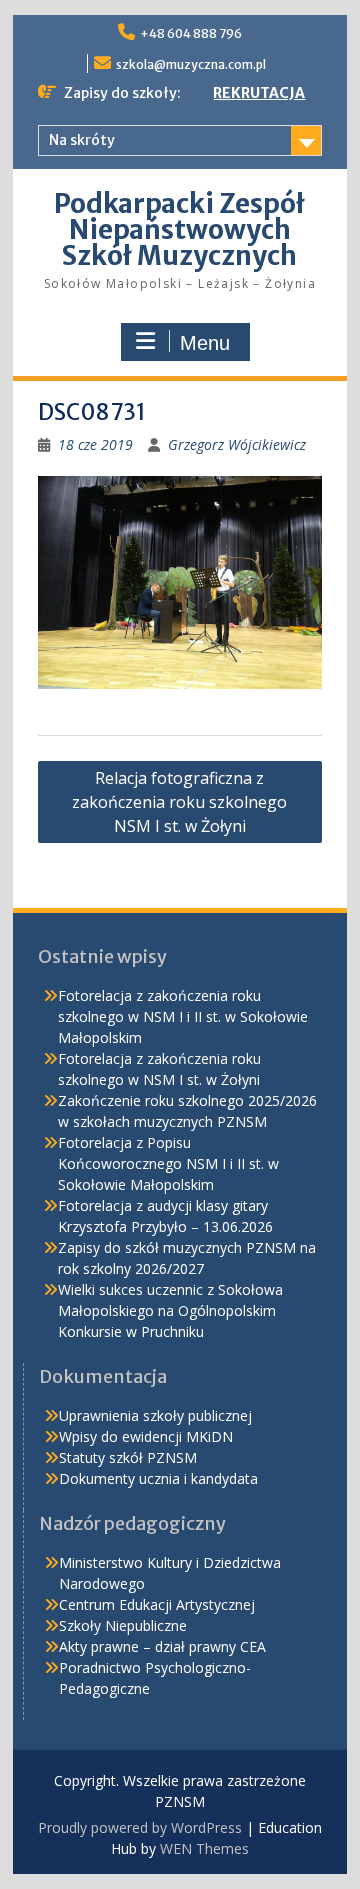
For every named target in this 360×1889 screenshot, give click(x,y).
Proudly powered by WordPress (140, 1827)
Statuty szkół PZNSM (128, 1457)
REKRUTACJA (259, 93)
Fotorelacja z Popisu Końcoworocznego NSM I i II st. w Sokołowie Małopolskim (168, 1163)
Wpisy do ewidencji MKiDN (146, 1436)
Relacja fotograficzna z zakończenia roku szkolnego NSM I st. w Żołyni (179, 802)
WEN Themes (204, 1848)
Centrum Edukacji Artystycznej (157, 1604)
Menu (205, 343)
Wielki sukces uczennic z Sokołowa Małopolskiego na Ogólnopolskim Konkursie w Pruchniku (170, 1310)
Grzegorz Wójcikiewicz (237, 444)
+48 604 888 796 (191, 33)
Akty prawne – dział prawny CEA (162, 1646)
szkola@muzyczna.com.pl (191, 64)
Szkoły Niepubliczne (123, 1625)
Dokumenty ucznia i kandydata (158, 1478)
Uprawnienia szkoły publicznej (155, 1415)
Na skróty (82, 140)
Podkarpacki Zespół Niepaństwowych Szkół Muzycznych (179, 229)
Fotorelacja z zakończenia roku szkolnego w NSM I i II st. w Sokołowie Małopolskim (183, 1016)
